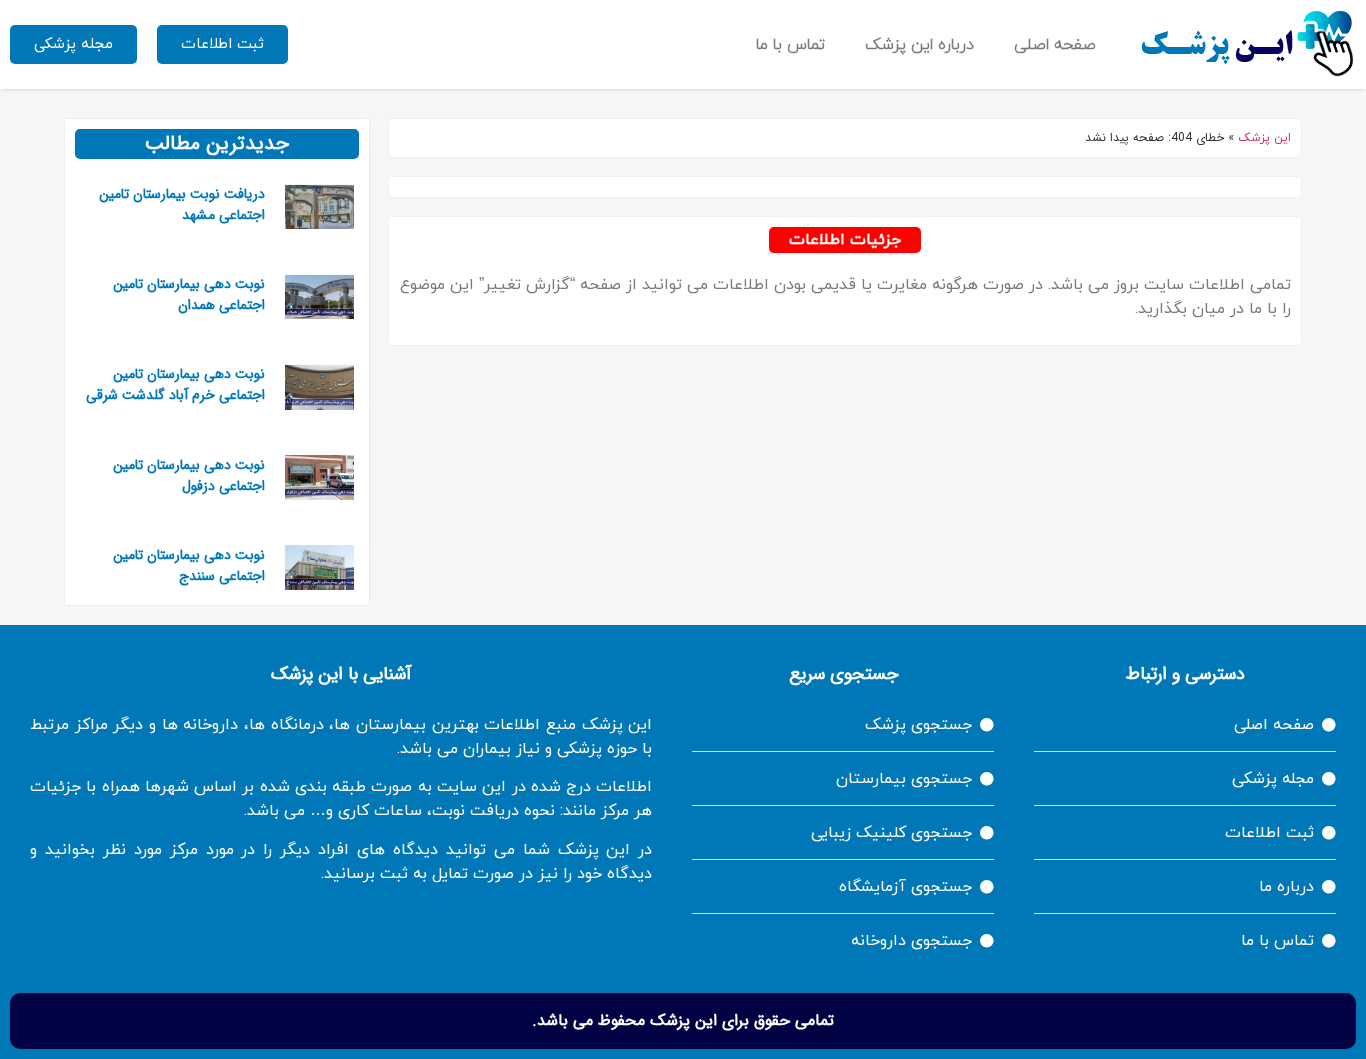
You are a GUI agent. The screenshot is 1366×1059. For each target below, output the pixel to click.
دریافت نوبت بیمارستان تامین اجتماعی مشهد (182, 204)
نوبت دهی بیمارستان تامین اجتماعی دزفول (189, 475)
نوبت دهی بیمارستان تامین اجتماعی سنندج (189, 565)
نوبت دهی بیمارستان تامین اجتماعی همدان (189, 294)
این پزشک (1264, 138)
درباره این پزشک (919, 45)
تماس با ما (790, 45)
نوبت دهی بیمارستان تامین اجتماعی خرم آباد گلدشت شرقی (175, 384)
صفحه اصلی (1055, 45)
